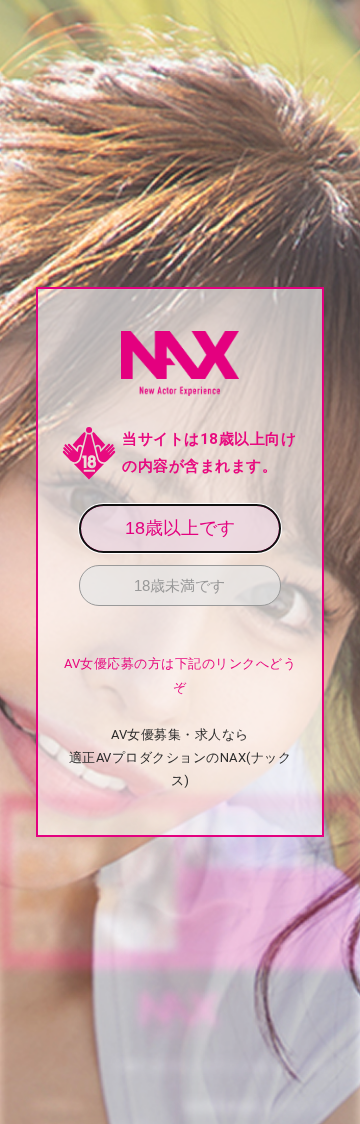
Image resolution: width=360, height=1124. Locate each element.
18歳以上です (180, 528)
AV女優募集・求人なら (180, 734)
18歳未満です (179, 585)
